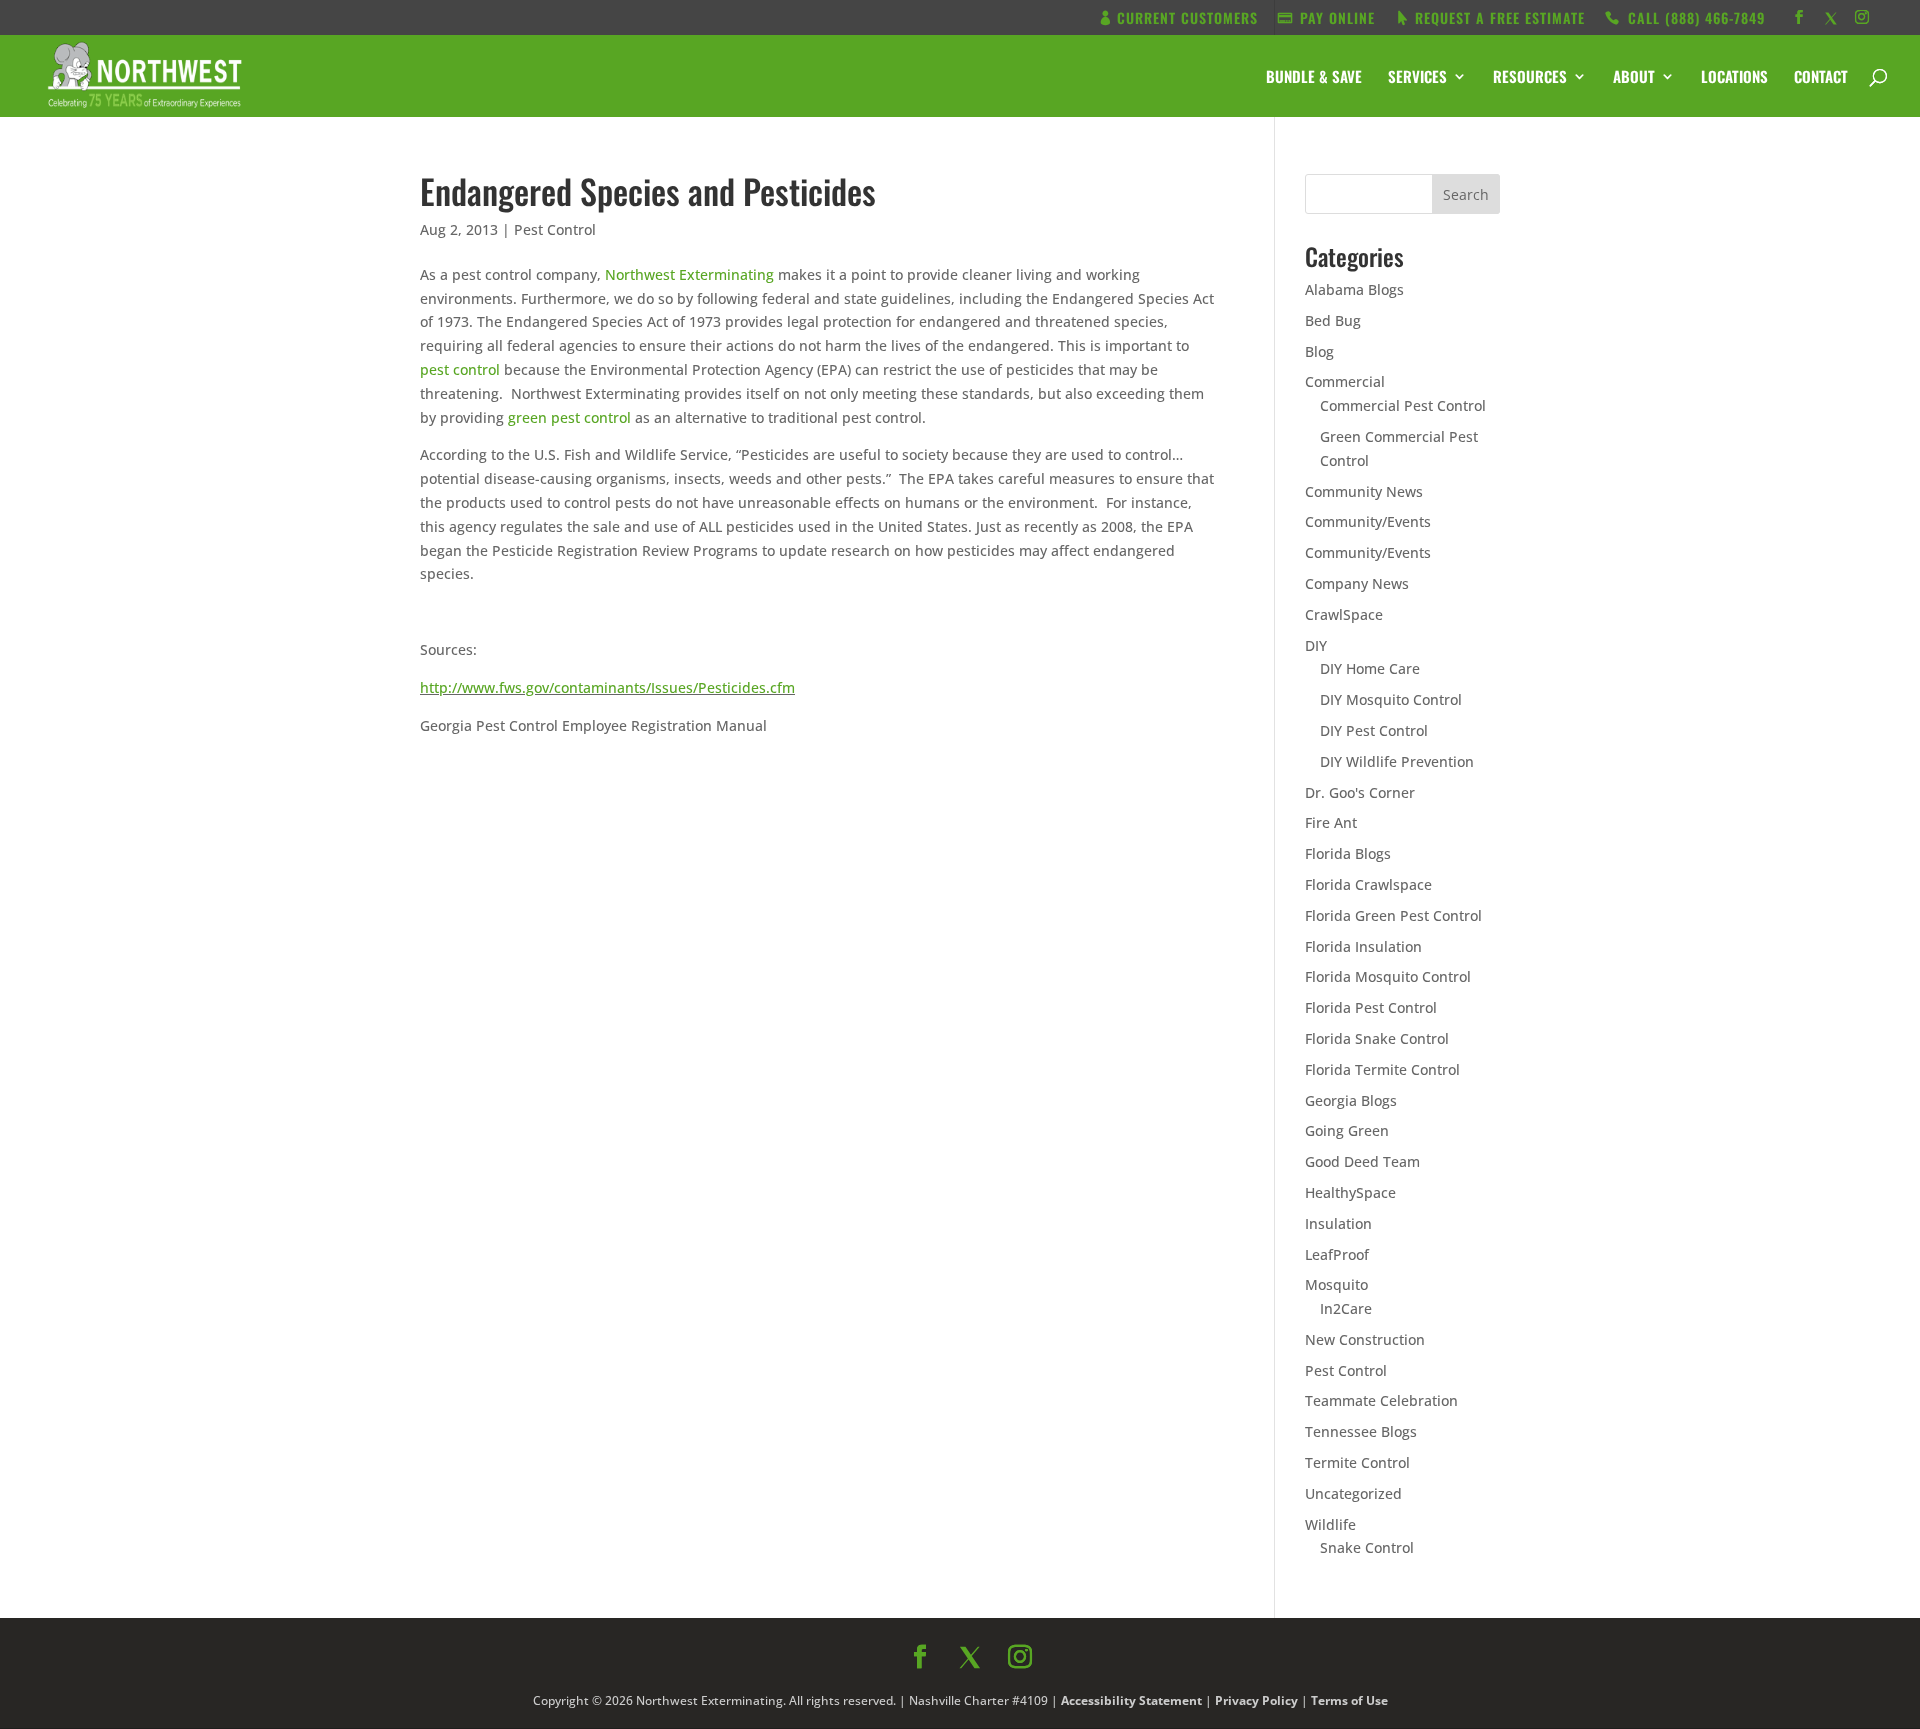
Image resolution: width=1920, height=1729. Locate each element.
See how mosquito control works (1139, 1122)
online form (1118, 879)
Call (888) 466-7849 (1139, 1069)
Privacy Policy (1177, 1167)
